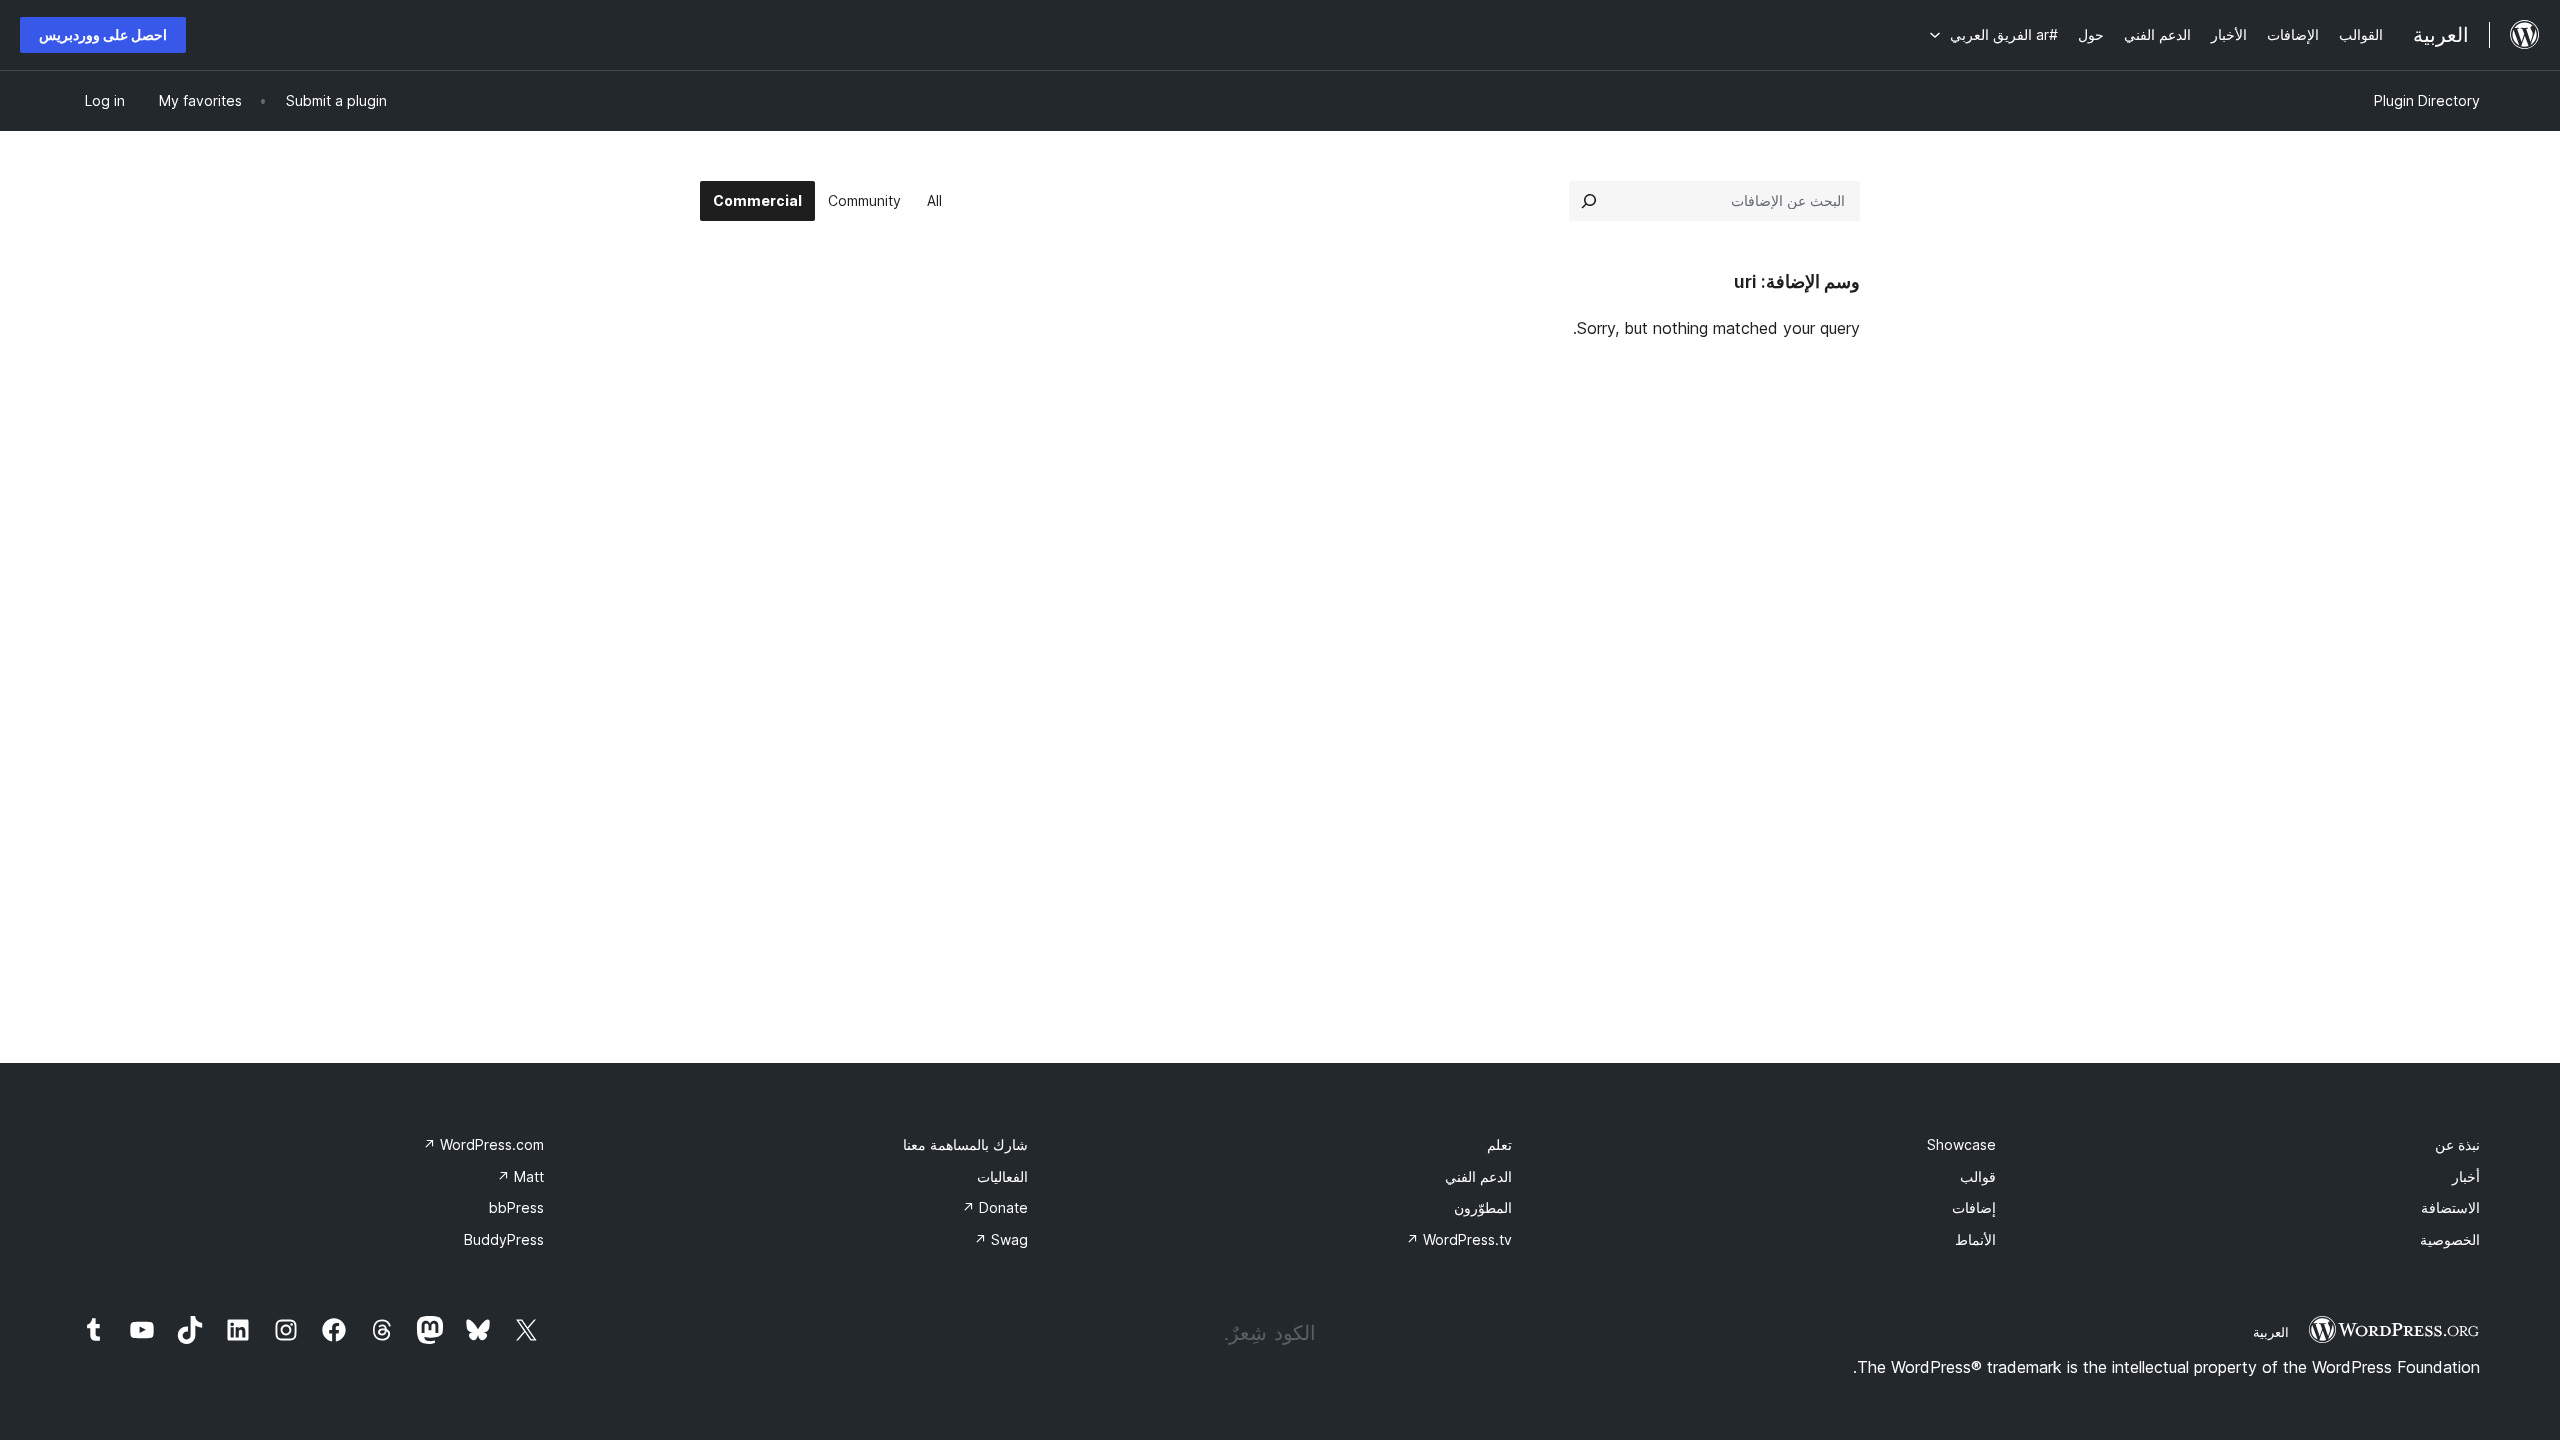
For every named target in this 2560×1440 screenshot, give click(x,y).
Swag (1001, 1239)
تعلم (1499, 1144)
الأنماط (1975, 1239)
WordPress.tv (1459, 1239)
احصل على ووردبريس (103, 34)
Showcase (1961, 1144)
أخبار (2466, 1176)
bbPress (516, 1207)
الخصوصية (2450, 1239)
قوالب (1978, 1176)
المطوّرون (1483, 1207)
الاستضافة (2450, 1207)
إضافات (1974, 1207)
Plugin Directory (2427, 100)
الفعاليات (1002, 1176)
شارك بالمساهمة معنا (965, 1144)
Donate (995, 1207)
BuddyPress (504, 1239)
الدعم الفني (1478, 1176)
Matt (520, 1176)
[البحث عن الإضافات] (1589, 201)
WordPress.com (483, 1144)
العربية (2271, 1332)
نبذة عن (2457, 1144)
